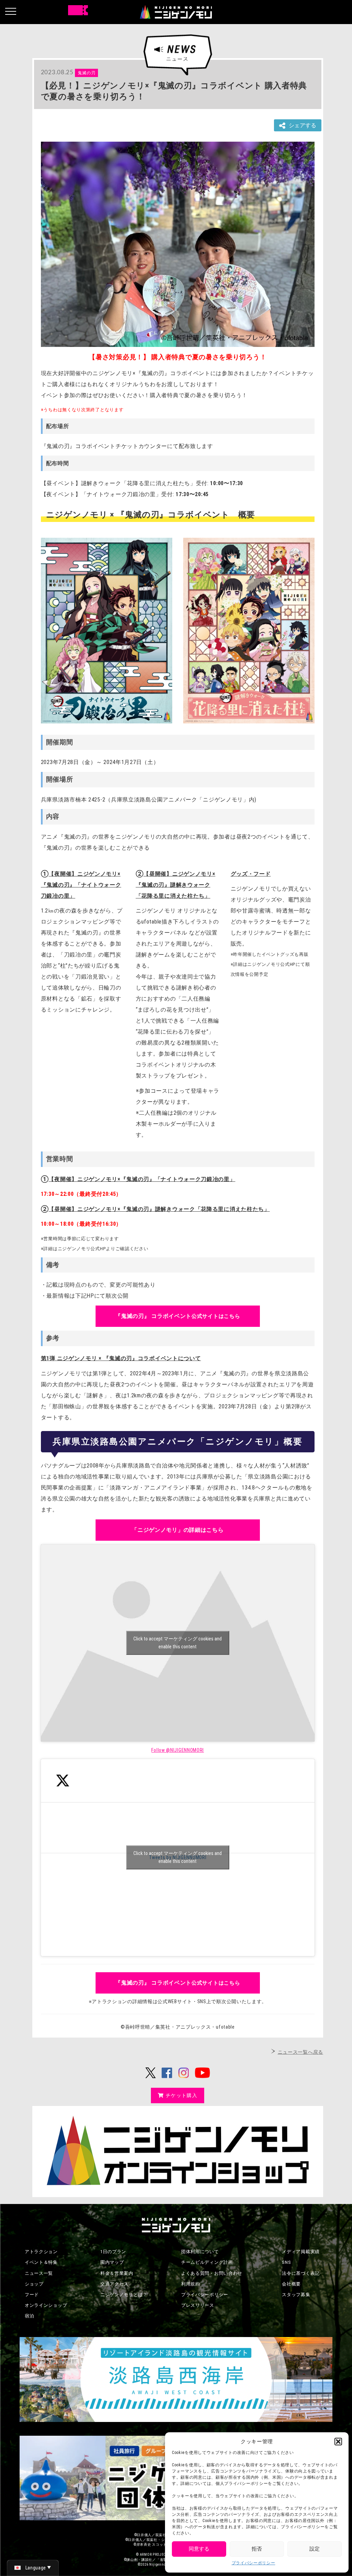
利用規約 (191, 2284)
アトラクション (41, 2252)
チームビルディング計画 (207, 2262)
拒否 (257, 2549)
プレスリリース (198, 2305)
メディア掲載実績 (301, 2252)
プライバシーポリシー (254, 2563)
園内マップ (112, 2262)
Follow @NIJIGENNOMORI (178, 1750)
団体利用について (200, 2252)
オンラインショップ (46, 2305)
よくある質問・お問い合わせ (212, 2273)
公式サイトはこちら (178, 1316)
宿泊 (29, 2316)
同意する (199, 2549)
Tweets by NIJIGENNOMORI (178, 1857)
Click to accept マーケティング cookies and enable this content (178, 1643)
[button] (338, 2442)
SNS (286, 2262)
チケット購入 (181, 2095)
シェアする (302, 125)
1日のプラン (113, 2252)
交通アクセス (114, 2284)
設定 (315, 2549)
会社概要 (291, 2284)
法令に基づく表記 (301, 2273)
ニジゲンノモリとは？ (124, 2295)
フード (32, 2295)
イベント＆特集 (41, 2262)
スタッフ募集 (296, 2295)
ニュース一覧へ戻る (300, 2052)
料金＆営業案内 (117, 2273)
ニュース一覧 (39, 2273)
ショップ (34, 2284)
